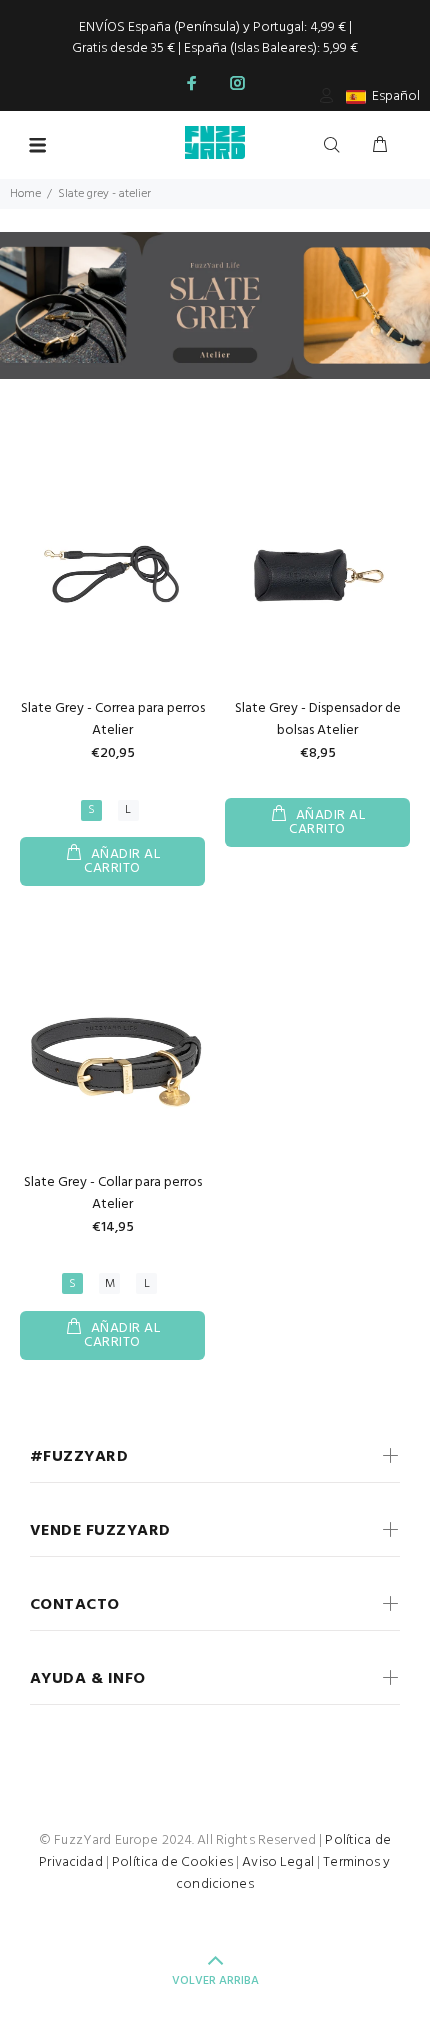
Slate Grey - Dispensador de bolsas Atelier (318, 719)
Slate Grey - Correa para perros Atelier (113, 719)
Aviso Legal (278, 1862)
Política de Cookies (172, 1862)
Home (25, 194)
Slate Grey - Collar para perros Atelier (113, 1193)
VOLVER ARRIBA (215, 1981)
